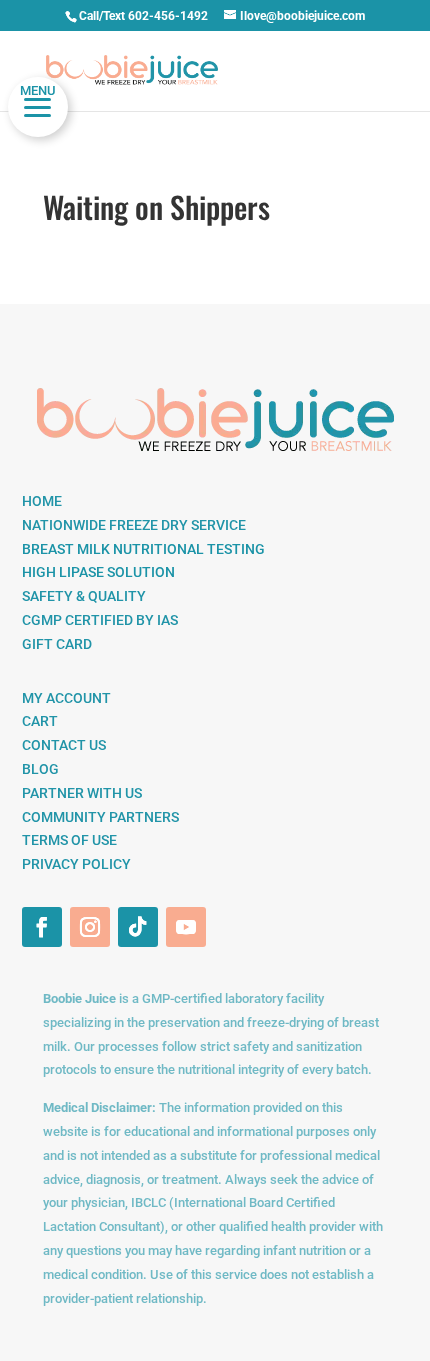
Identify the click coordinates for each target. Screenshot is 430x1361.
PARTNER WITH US (82, 793)
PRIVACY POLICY (76, 864)
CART (40, 721)
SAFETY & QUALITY (84, 596)
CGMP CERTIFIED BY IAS (100, 620)
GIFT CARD (57, 644)
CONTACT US (64, 745)
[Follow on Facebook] (42, 927)
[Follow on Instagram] (90, 927)
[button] (38, 107)
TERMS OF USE (69, 840)
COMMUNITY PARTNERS (100, 817)
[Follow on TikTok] (138, 927)
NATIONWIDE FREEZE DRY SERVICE (134, 525)
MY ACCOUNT (66, 698)
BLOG (40, 769)
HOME (42, 501)
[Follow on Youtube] (186, 927)
